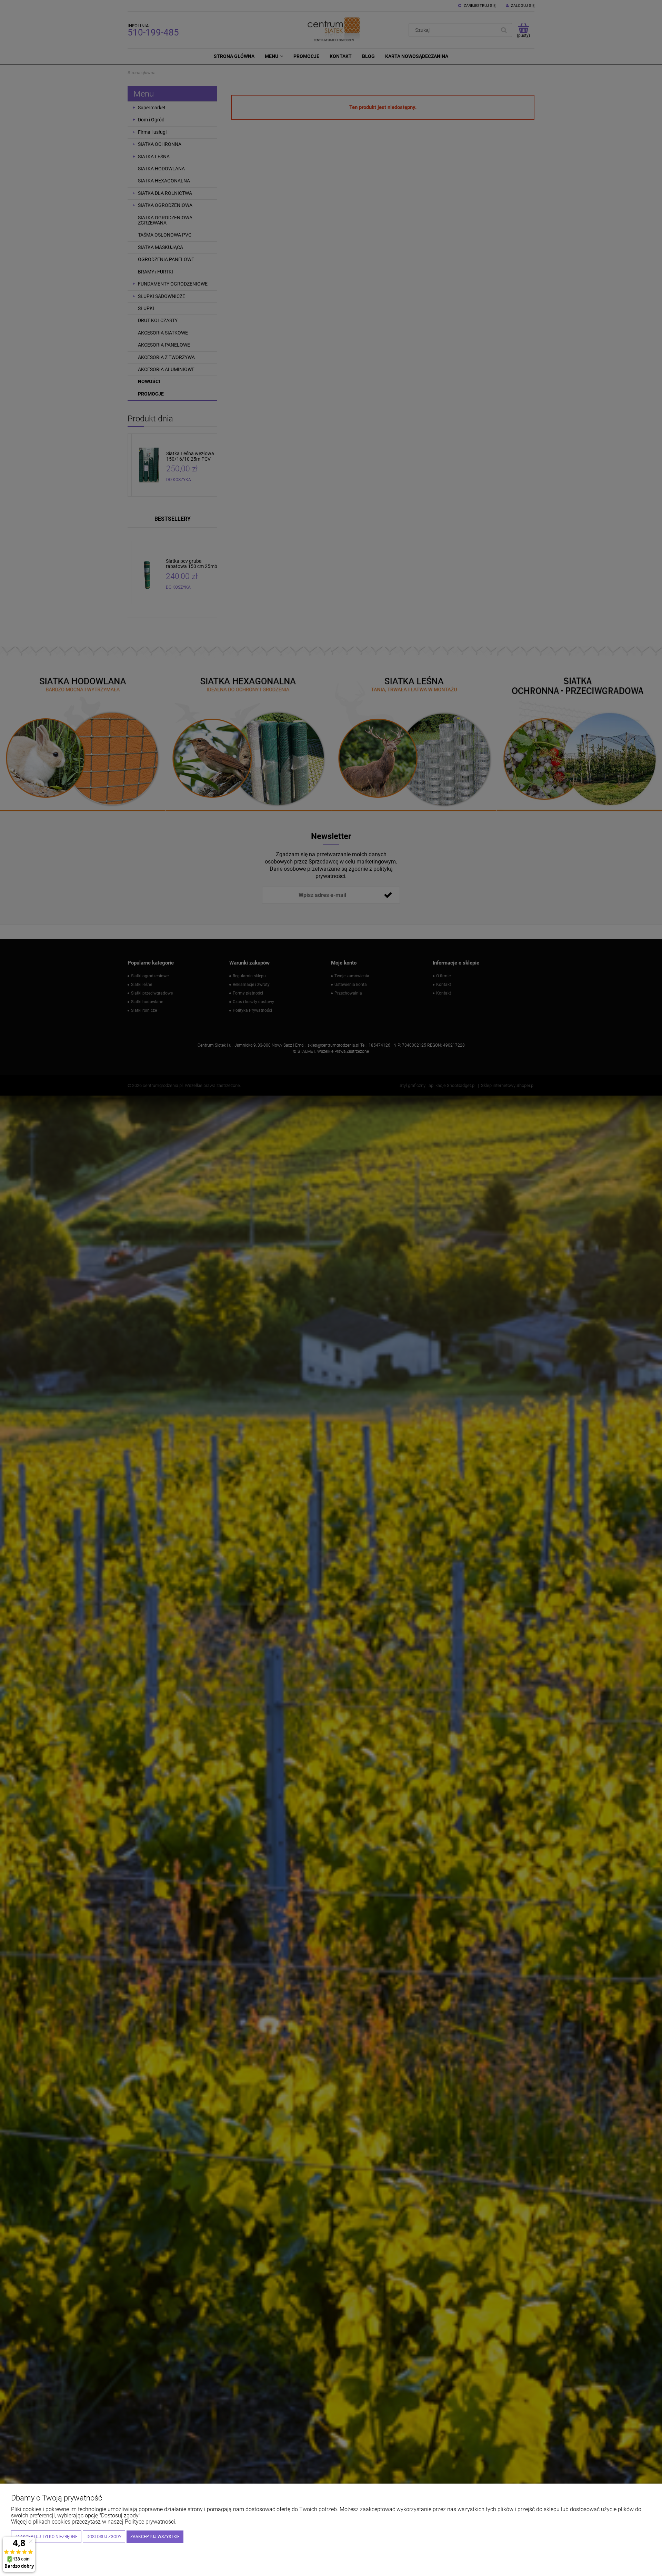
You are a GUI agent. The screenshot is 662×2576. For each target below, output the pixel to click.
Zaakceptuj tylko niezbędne (46, 2537)
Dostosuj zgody (104, 2537)
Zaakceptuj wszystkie (155, 2537)
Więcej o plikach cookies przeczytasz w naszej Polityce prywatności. (94, 2522)
